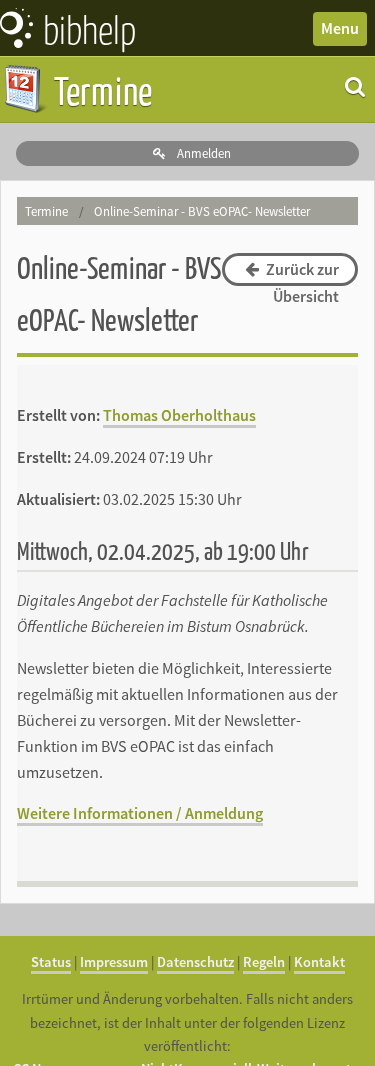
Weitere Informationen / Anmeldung (140, 813)
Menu (340, 28)
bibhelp (89, 28)
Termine (100, 89)
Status (51, 962)
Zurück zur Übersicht (301, 272)
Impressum (114, 962)
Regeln (264, 962)
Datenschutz (195, 962)
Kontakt (319, 962)
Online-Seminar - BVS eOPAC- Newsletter (202, 211)
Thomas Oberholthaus (179, 415)
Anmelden (202, 153)
